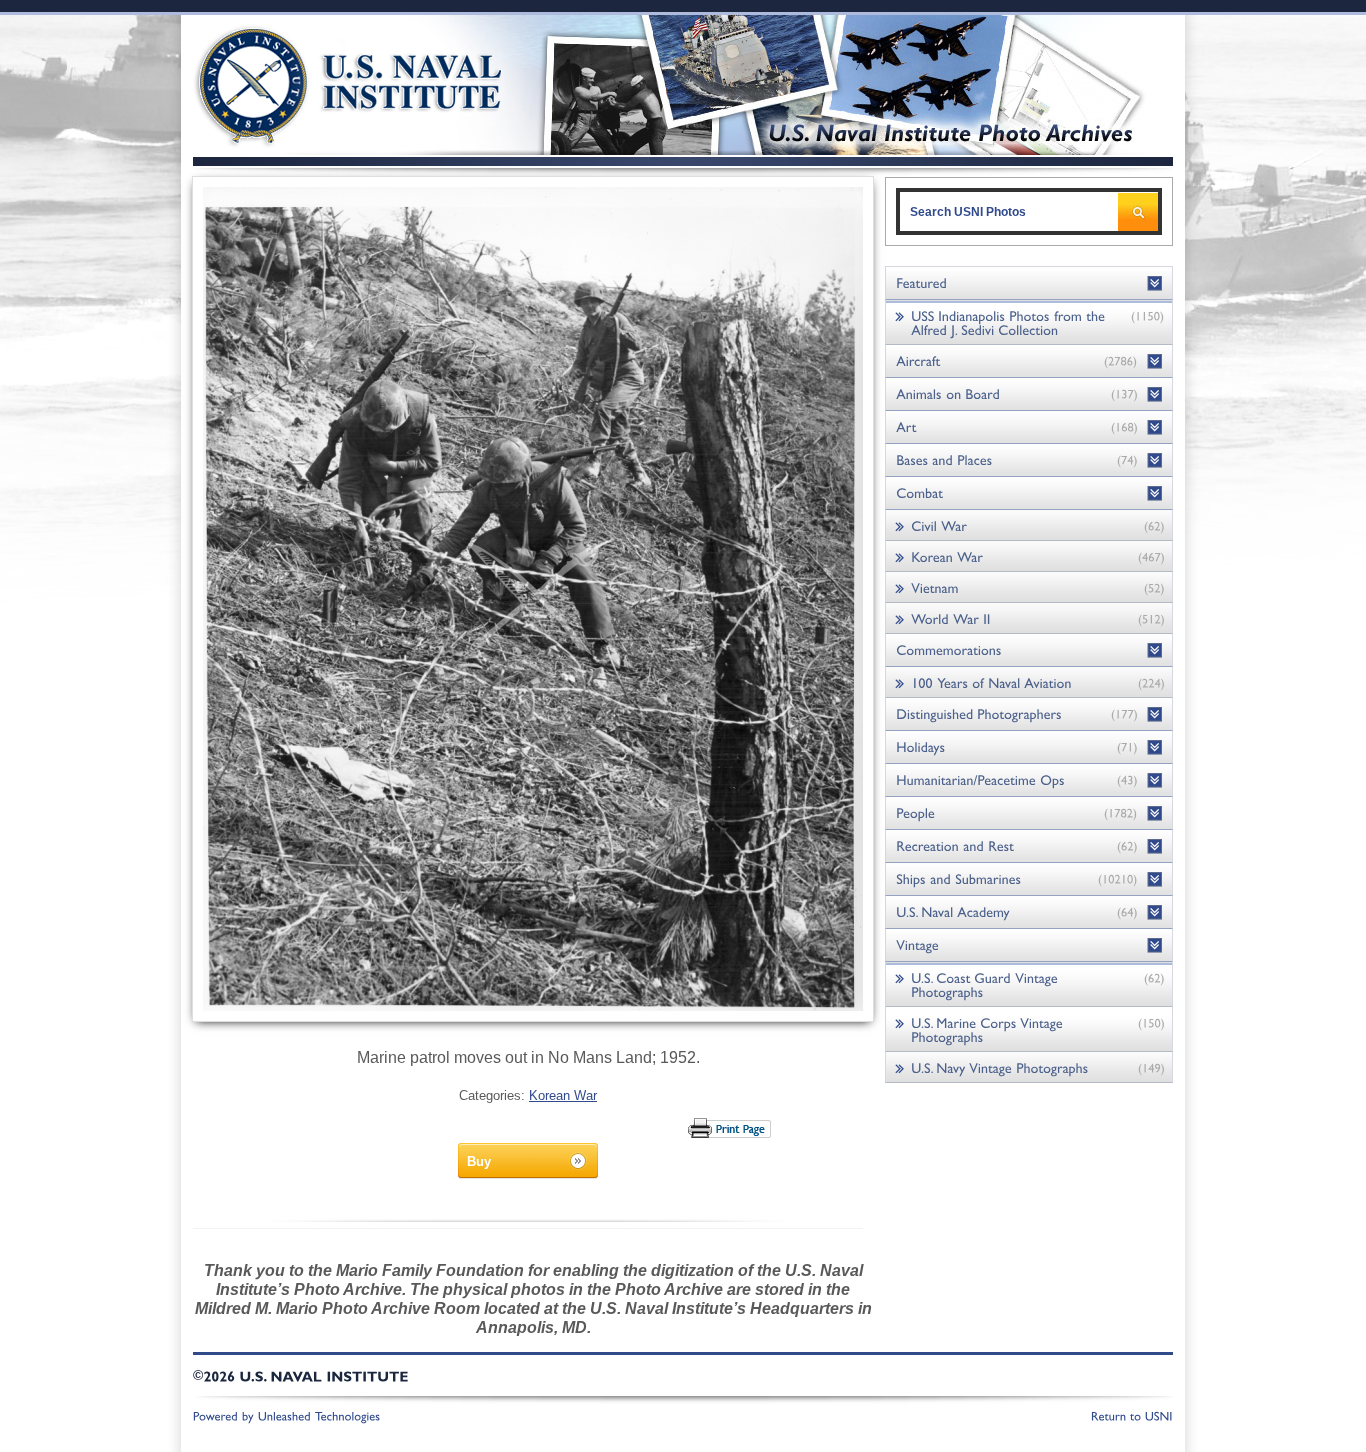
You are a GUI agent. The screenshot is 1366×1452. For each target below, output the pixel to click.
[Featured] (1029, 283)
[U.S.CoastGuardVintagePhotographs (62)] (1029, 984)
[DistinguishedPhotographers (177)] (1029, 714)
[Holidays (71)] (1029, 747)
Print (730, 1128)
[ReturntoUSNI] (1132, 1416)
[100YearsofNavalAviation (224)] (1029, 682)
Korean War (563, 1095)
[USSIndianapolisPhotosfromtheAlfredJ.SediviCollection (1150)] (1029, 322)
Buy (479, 1161)
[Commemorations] (1029, 650)
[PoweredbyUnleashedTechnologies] (287, 1416)
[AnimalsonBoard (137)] (1029, 394)
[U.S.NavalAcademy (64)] (1029, 912)
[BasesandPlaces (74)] (1029, 460)
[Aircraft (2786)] (1029, 361)
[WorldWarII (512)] (1029, 618)
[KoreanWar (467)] (1029, 556)
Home (326, 82)
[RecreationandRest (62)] (1029, 846)
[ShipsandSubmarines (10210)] (1029, 879)
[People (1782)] (1029, 813)
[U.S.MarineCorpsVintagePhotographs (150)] (1029, 1029)
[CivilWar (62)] (1029, 525)
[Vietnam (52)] (1029, 587)
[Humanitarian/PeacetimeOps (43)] (1029, 780)
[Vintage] (1029, 945)
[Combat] (1029, 493)
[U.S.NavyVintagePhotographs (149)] (1029, 1067)
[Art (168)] (1029, 427)
